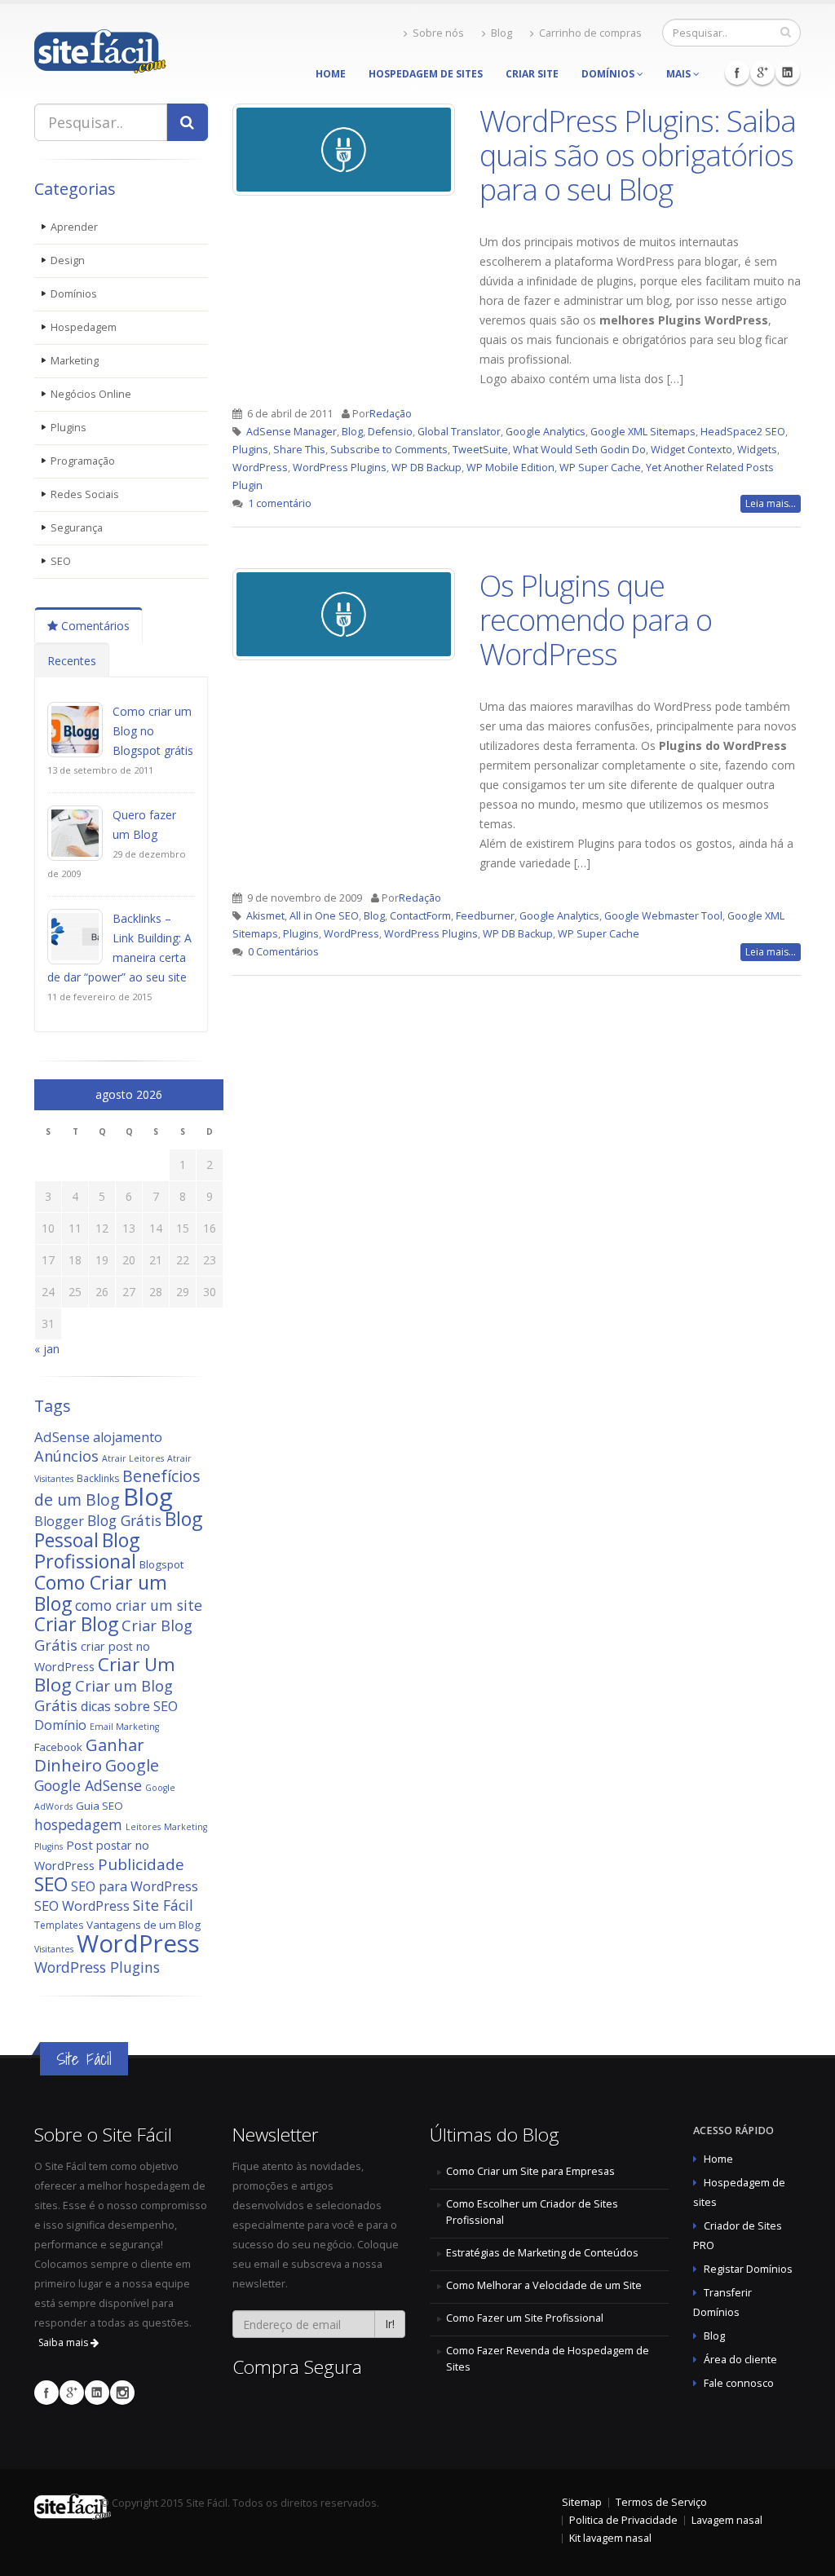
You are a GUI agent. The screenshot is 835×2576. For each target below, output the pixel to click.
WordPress (138, 1943)
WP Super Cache (600, 468)
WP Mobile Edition (510, 468)
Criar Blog (76, 1624)
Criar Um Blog (105, 1674)
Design (68, 260)
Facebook (737, 73)
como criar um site (139, 1605)
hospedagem (78, 1824)
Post (80, 1845)
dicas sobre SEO (129, 1706)
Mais (680, 74)
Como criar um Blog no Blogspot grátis (153, 731)
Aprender (74, 227)
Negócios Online (91, 394)
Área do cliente (740, 2360)
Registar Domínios (748, 2269)
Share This (299, 450)
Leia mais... (771, 503)
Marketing (75, 361)
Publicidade (141, 1864)
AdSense (62, 1437)
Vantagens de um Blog (144, 1925)
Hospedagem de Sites (426, 74)
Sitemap (582, 2502)
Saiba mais (64, 2342)
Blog (501, 33)
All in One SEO (324, 916)
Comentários (94, 626)
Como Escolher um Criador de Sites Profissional (532, 2212)
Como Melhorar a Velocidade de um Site (544, 2285)
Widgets (757, 450)
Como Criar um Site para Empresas (530, 2171)
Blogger (59, 1521)
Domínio (60, 1725)
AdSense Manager (292, 432)
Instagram (122, 2393)
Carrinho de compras (590, 33)
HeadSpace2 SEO (743, 432)
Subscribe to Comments (389, 450)
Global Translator (459, 432)
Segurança (77, 528)
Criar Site (532, 74)
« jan (47, 1349)
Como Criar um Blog (101, 1593)
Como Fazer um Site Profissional (525, 2318)
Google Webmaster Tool (663, 916)
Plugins (68, 428)
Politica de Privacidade (623, 2520)
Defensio (390, 432)
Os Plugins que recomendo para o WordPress (596, 620)
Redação (391, 414)
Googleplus (762, 73)
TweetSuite (480, 450)
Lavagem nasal (727, 2520)
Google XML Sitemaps (643, 432)
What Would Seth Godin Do (579, 450)
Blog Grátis (124, 1520)
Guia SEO (99, 1806)
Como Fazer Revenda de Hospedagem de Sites (548, 2359)
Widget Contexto (691, 450)
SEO (61, 561)
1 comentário (280, 503)
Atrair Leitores (133, 1458)
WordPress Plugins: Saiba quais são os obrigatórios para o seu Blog (638, 155)
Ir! (390, 2324)
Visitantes (54, 1949)
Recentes (72, 661)
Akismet (265, 916)
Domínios (609, 74)
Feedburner (485, 916)
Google (132, 1765)
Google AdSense (88, 1785)
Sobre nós (438, 33)
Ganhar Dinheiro (89, 1755)
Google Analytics (546, 432)
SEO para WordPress (135, 1886)
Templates (59, 1925)
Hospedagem (84, 327)
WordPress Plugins (97, 1967)
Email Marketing (124, 1727)
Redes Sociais (85, 494)
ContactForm (420, 916)
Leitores (143, 1827)
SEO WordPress (82, 1906)
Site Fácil (163, 1905)
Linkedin (788, 73)
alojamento (128, 1437)
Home (331, 74)
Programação (83, 461)
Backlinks (98, 1478)
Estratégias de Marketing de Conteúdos (542, 2253)
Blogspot (161, 1564)
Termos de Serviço (661, 2502)
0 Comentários (283, 952)
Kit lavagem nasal (610, 2538)
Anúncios (66, 1456)
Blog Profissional (87, 1550)
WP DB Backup (426, 468)
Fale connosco (739, 2383)
